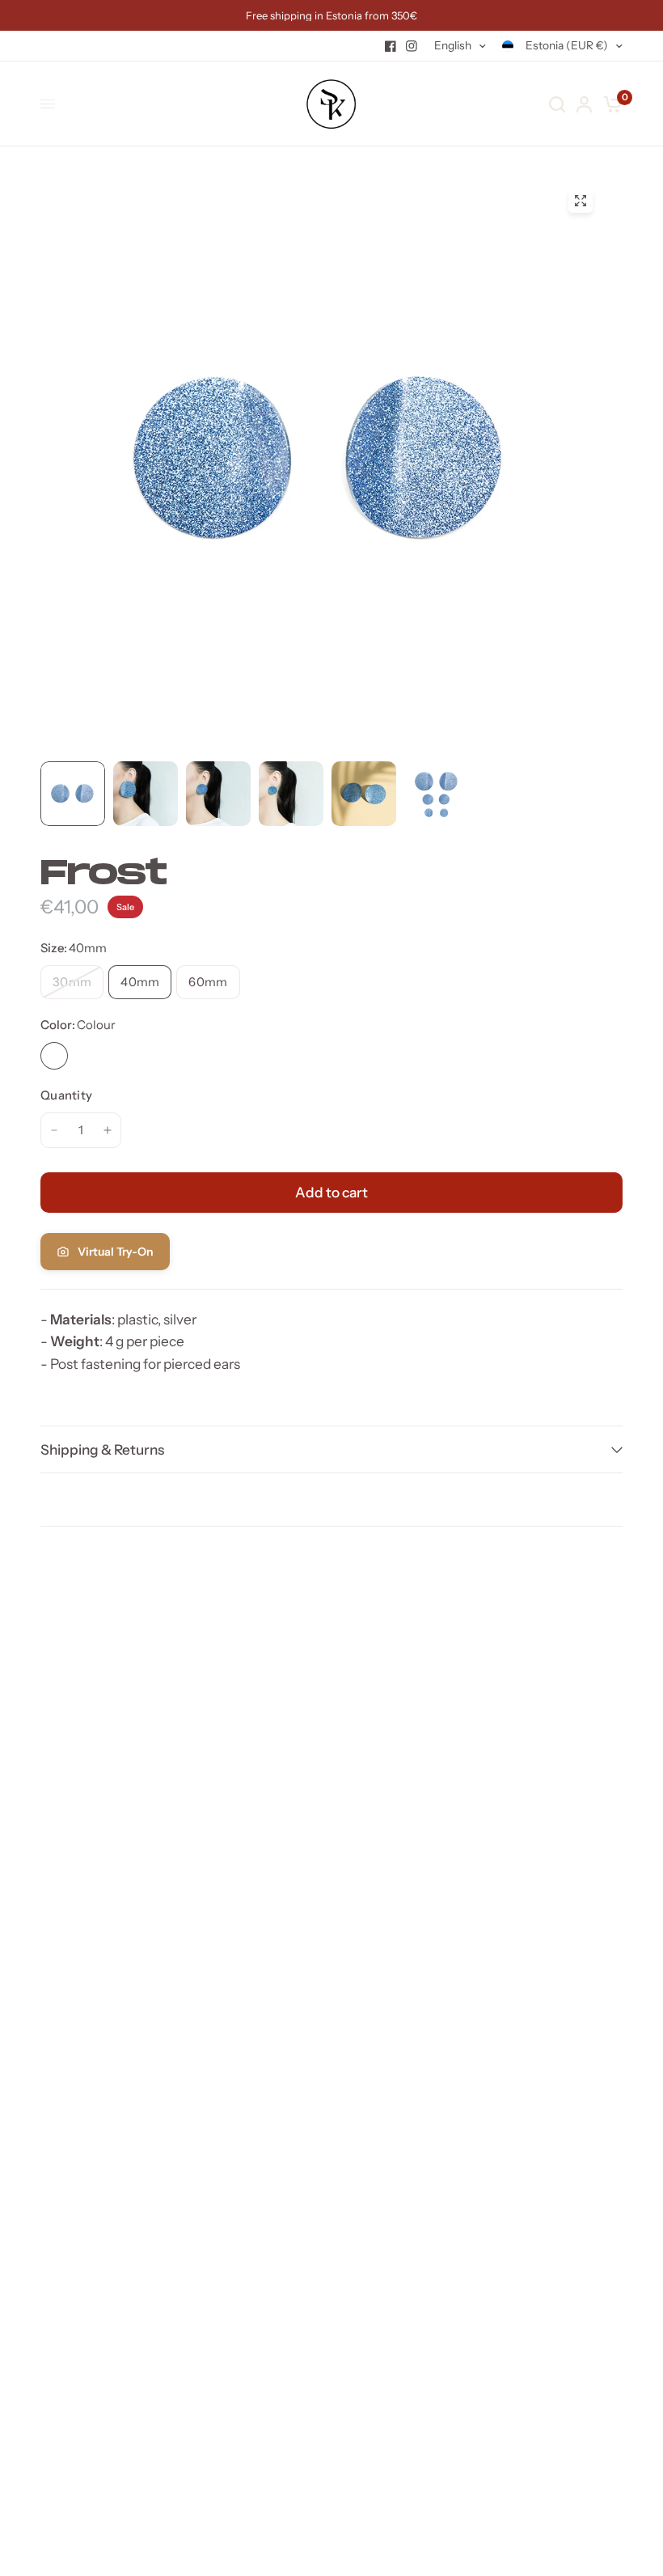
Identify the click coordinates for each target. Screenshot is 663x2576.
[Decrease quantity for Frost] (54, 1130)
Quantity (66, 1095)
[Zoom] (581, 201)
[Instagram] (412, 46)
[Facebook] (391, 46)
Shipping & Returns (102, 1449)
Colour (54, 1056)
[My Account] (584, 104)
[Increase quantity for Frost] (108, 1130)
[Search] (557, 104)
